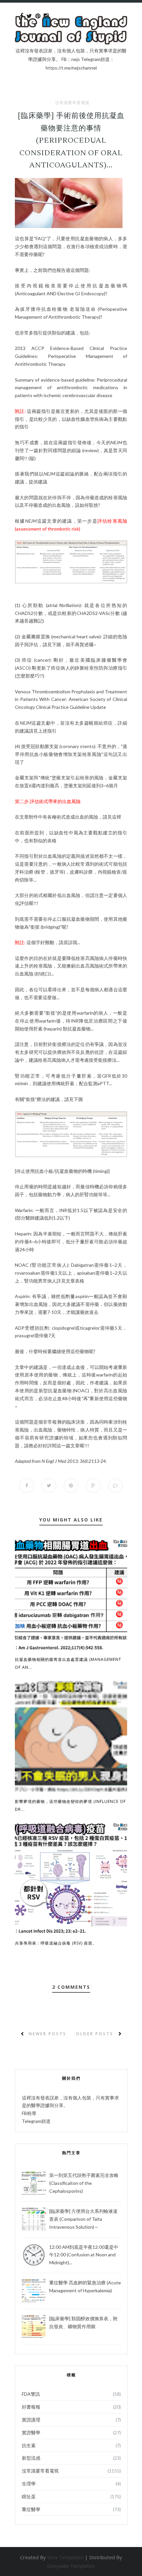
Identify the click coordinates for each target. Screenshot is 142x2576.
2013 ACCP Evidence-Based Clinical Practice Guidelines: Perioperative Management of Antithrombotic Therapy (71, 356)
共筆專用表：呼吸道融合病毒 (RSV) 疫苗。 (56, 1943)
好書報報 (31, 2407)
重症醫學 (31, 2509)
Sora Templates (65, 2557)
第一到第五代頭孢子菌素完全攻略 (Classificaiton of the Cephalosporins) (84, 2183)
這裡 (117, 817)
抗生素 (29, 2445)
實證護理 (31, 2420)
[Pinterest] (38, 16)
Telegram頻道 (36, 2121)
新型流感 (31, 2458)
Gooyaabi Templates (71, 2566)
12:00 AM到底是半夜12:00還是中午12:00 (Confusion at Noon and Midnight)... (84, 2255)
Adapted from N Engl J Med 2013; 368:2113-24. (61, 1461)
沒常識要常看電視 (72, 103)
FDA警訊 (31, 2394)
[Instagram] (46, 16)
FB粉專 (29, 2113)
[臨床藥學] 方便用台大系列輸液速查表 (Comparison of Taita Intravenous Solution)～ (83, 2219)
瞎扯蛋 (29, 2496)
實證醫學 (31, 2432)
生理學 (29, 2484)
